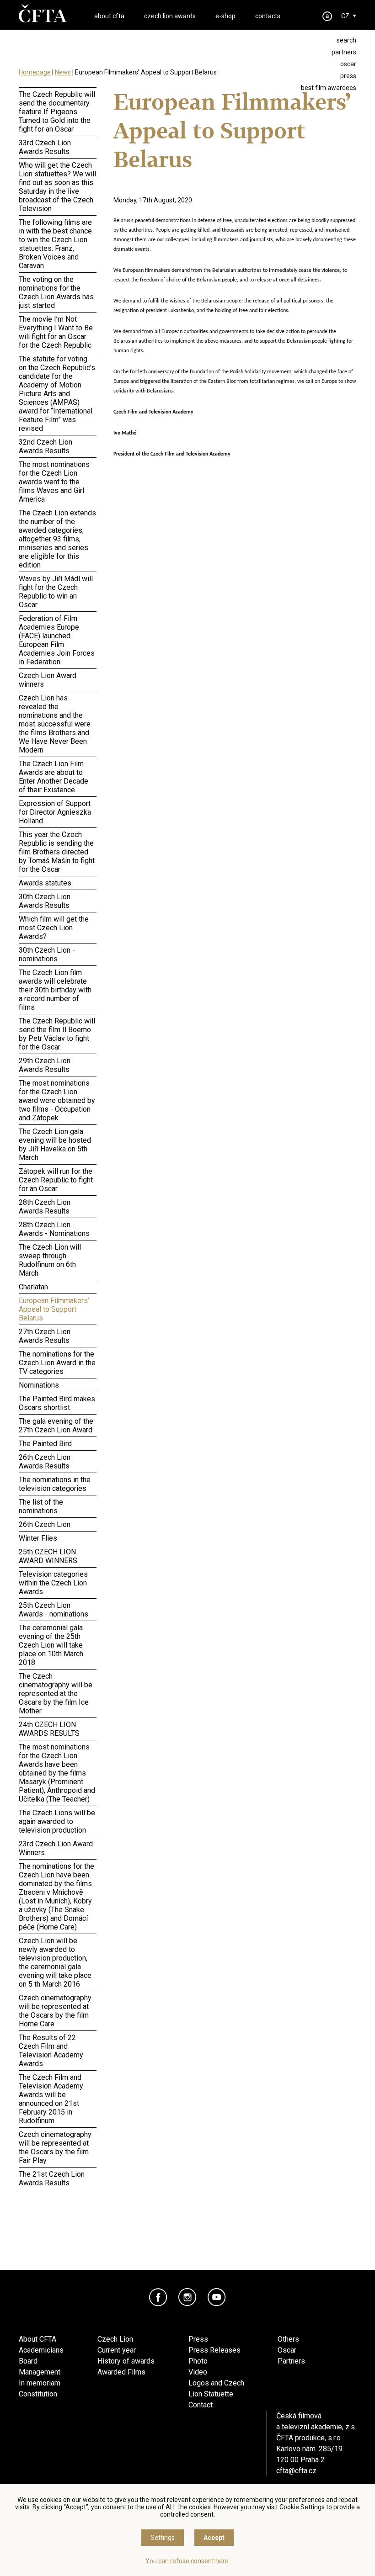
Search (346, 40)
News (63, 72)
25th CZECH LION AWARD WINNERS (48, 1556)
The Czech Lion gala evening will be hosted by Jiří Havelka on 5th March (55, 1145)
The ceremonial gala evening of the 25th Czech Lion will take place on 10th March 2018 (51, 1645)
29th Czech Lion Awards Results (45, 1065)
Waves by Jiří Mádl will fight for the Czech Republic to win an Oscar (56, 592)
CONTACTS (268, 16)
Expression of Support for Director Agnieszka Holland (55, 812)
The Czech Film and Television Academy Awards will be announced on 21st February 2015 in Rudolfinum (51, 2099)
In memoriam (40, 2383)
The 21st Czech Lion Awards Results (52, 2178)
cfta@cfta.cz (296, 2471)
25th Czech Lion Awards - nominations (54, 1610)
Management (40, 2372)
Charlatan (33, 1287)
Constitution (38, 2394)
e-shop (225, 16)
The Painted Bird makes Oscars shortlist (57, 1403)
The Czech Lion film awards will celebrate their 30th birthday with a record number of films (55, 990)
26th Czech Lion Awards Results (45, 1462)
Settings (163, 2538)
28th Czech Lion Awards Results (45, 1207)
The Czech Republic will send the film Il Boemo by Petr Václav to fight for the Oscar (57, 1034)
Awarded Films (121, 2372)
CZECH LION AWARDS (170, 16)
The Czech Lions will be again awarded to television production (57, 1821)
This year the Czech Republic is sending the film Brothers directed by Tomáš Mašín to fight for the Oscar (57, 852)
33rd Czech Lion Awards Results (45, 147)
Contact (201, 2405)
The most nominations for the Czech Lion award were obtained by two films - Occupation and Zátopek (57, 1100)
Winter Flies (38, 1538)
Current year (117, 2350)
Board (28, 2361)
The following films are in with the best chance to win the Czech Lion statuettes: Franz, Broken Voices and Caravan (55, 244)
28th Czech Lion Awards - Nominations (54, 1229)
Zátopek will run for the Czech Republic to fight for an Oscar (56, 1180)
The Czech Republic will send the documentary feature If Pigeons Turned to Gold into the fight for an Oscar (57, 112)
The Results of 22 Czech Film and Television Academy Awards (51, 2051)
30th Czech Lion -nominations (47, 954)
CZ (345, 16)
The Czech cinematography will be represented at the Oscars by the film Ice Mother (56, 1693)
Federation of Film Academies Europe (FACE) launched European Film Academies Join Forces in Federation (57, 640)
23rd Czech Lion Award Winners (56, 1848)
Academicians (41, 2350)
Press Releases (214, 2350)
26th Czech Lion (45, 1524)
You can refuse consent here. (188, 2561)
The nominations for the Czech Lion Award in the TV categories (57, 1363)
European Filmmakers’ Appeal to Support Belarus (54, 1309)
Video (198, 2372)
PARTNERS (344, 52)
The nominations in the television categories (55, 1484)
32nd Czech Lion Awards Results (46, 446)
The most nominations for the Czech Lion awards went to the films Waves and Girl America (54, 482)
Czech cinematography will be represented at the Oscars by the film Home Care (55, 2011)
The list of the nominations (41, 1506)
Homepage (35, 72)
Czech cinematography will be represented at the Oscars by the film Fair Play (55, 2147)
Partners (291, 2361)
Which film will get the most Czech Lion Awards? (54, 928)
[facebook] (158, 2297)
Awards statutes (45, 883)
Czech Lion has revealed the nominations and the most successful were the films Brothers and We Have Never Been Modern (55, 724)
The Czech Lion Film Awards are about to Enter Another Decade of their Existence (54, 777)
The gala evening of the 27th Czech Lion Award (56, 1426)
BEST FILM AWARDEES (329, 88)
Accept (214, 2538)
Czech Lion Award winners (48, 680)
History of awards (126, 2361)
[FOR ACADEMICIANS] (327, 16)
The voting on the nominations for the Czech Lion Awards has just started (56, 292)
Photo (198, 2361)
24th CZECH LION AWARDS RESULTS (49, 1729)
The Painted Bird (45, 1444)
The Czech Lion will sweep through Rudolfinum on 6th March (50, 1260)
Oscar (287, 2350)
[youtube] (217, 2297)
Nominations (39, 1385)
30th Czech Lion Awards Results (45, 901)
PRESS (348, 76)
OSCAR (348, 64)
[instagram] (187, 2297)
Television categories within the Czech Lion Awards (53, 1583)
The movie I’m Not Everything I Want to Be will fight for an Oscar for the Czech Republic (56, 332)
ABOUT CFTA (109, 16)
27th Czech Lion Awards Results (45, 1336)
